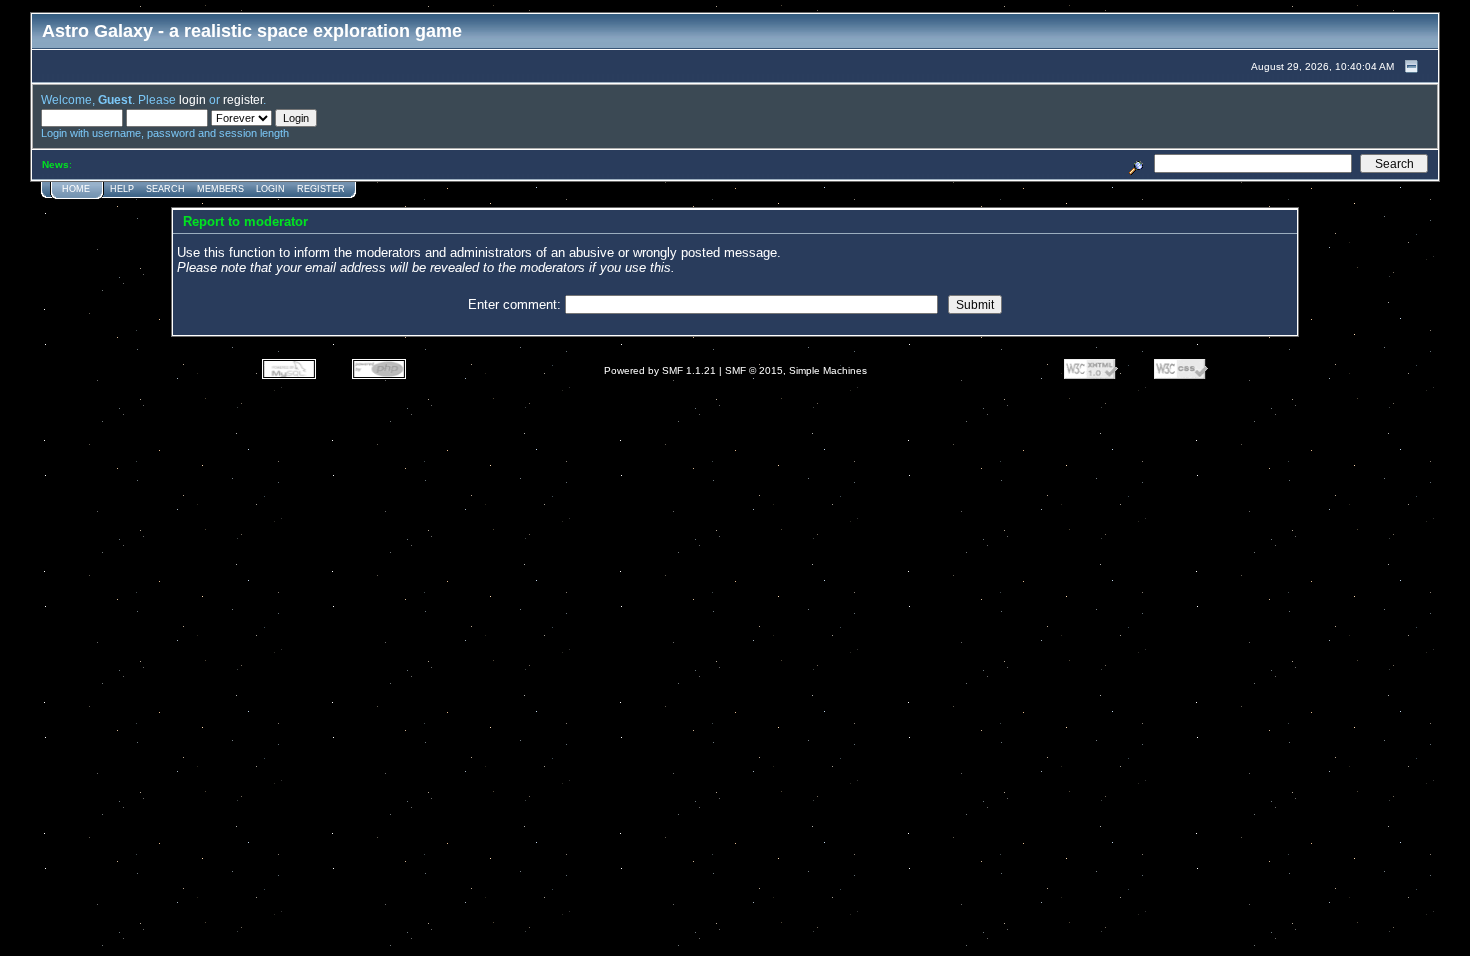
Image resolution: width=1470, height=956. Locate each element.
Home (76, 189)
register (243, 99)
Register (321, 189)
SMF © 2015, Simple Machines (796, 370)
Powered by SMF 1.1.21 (660, 370)
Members (220, 189)
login (192, 99)
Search (165, 189)
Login (270, 189)
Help (122, 189)
